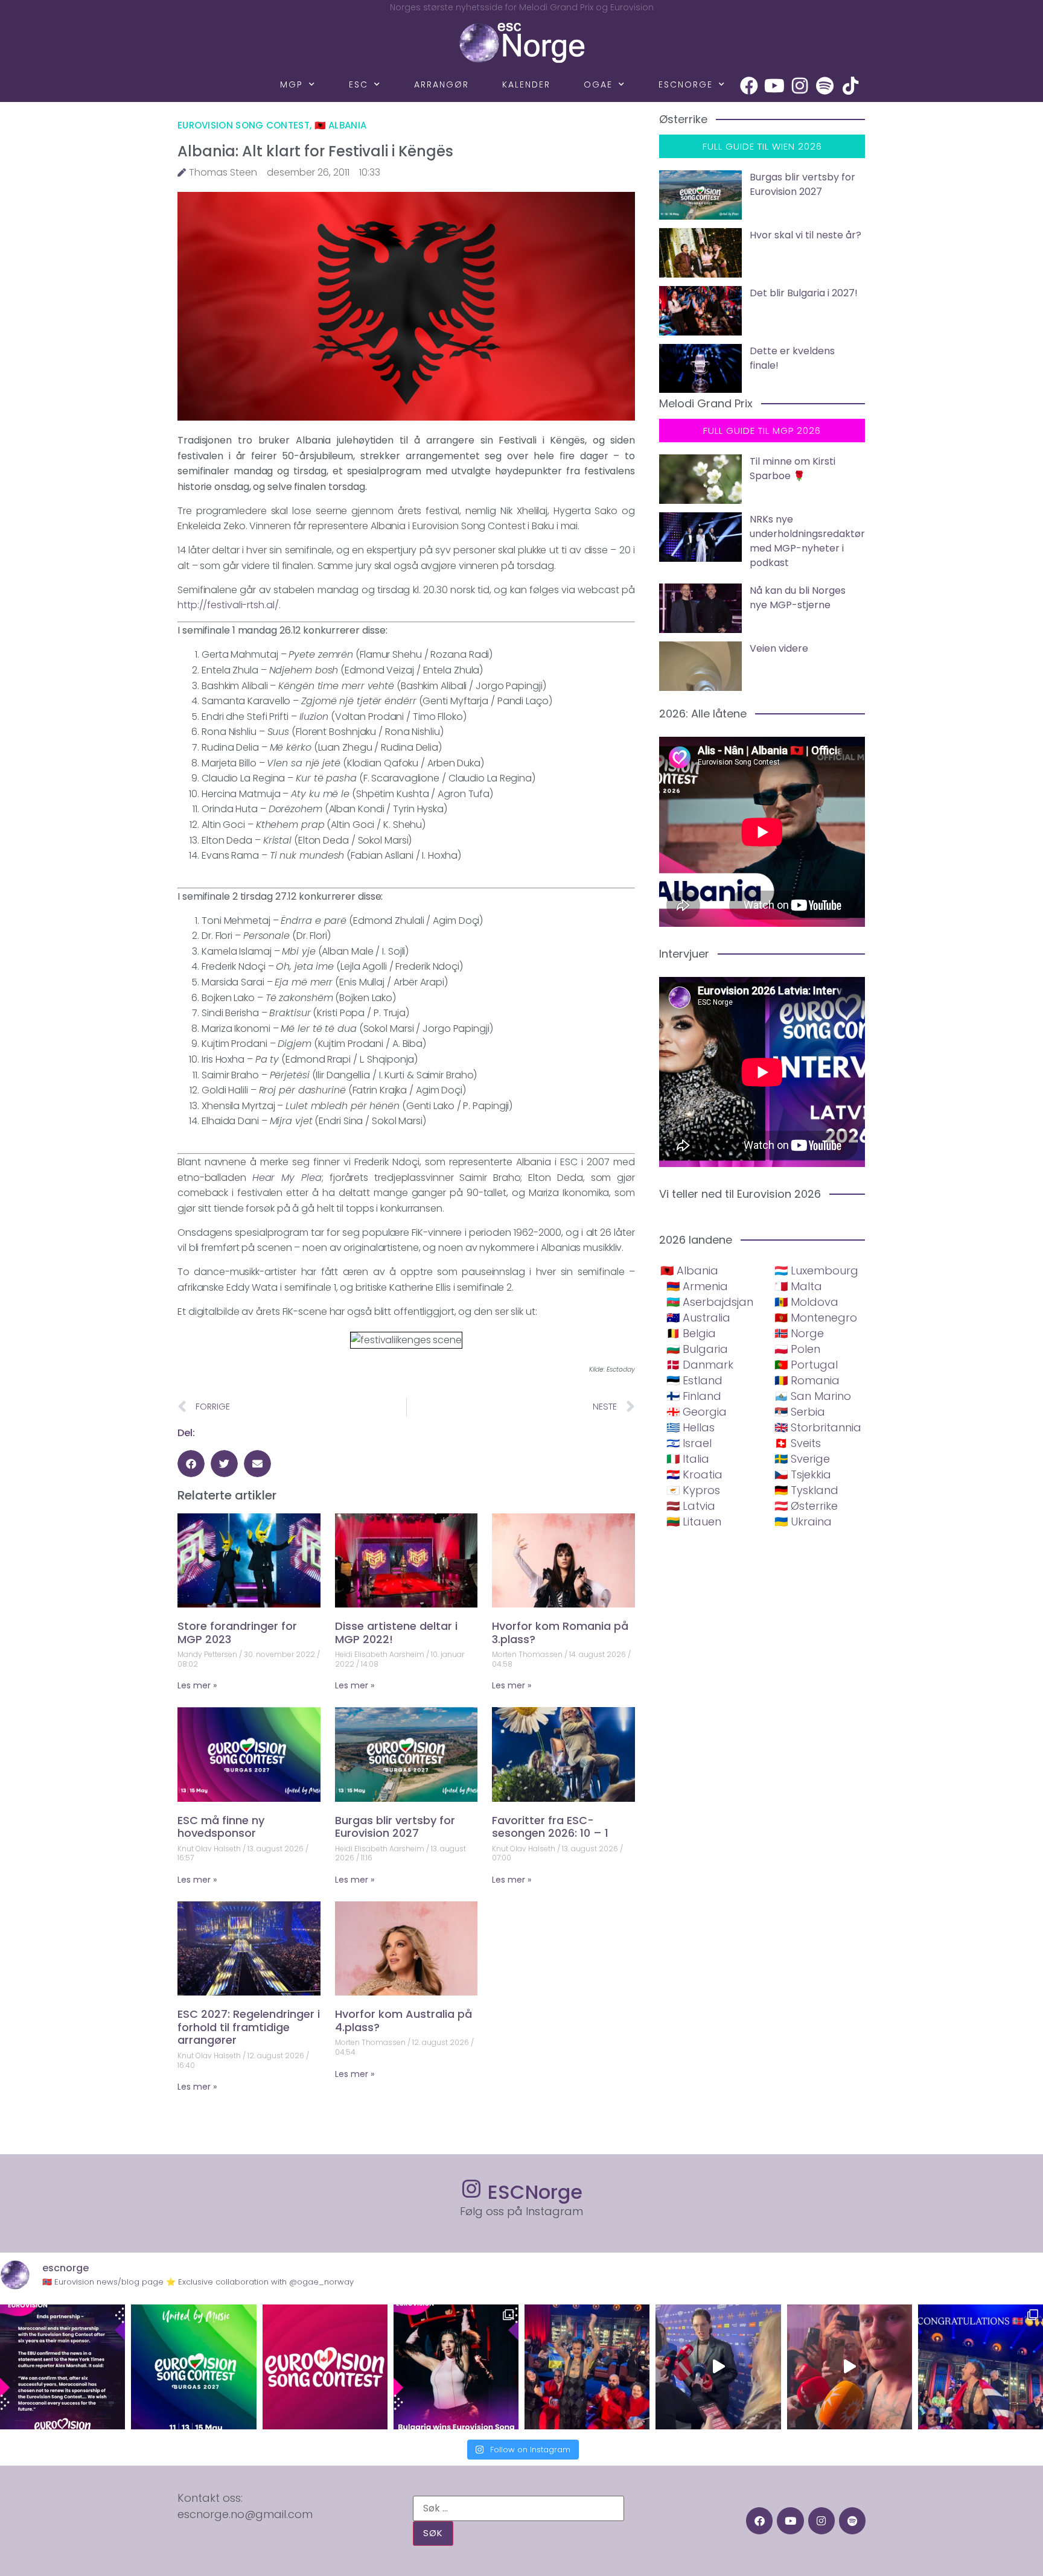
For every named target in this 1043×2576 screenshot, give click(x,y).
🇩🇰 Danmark (700, 1365)
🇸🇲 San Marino (813, 1396)
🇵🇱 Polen (797, 1349)
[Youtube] (774, 86)
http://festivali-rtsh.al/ (228, 605)
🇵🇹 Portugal (806, 1365)
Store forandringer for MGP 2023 (237, 1633)
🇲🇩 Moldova (806, 1302)
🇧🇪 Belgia (691, 1333)
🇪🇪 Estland (694, 1380)
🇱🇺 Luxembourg (816, 1271)
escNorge (686, 84)
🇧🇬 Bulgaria (697, 1349)
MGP (292, 84)
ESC (359, 84)
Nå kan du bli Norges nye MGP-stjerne (798, 598)
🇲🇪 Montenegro (816, 1318)
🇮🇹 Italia (688, 1459)
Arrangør (442, 84)
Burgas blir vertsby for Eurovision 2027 (395, 1827)
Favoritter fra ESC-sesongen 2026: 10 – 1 (550, 1827)
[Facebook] (749, 86)
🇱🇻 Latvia (691, 1506)
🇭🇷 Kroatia (694, 1474)
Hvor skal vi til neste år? (805, 235)
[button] (191, 1464)
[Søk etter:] (518, 2508)
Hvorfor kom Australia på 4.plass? (403, 2021)
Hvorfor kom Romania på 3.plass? (560, 1633)
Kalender (526, 84)
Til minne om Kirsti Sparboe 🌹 (793, 469)
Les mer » (197, 1685)
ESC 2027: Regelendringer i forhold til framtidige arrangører (249, 2027)
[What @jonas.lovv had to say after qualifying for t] (850, 2367)
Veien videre (779, 648)
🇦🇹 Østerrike (806, 1506)
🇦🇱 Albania (341, 125)
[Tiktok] (850, 86)
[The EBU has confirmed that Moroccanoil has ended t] (62, 2367)
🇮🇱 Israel (689, 1443)
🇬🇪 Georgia (697, 1412)
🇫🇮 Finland (694, 1396)
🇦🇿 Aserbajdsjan (710, 1302)
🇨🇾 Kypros (693, 1490)
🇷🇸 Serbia (800, 1412)
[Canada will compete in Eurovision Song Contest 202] (325, 2367)
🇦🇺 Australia (698, 1318)
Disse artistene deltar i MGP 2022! (396, 1633)
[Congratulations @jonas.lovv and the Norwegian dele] (981, 2367)
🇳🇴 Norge (799, 1333)
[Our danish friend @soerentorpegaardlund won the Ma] (718, 2367)
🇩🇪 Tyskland (806, 1490)
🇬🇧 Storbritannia (818, 1427)
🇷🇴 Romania (807, 1380)
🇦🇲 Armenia (697, 1286)
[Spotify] (825, 86)
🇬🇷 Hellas (691, 1427)
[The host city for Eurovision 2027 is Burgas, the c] (193, 2367)
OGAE (598, 84)
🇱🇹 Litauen (694, 1522)
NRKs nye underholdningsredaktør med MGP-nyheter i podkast (807, 541)
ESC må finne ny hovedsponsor (221, 1827)
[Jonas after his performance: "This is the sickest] (587, 2367)
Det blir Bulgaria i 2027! (804, 293)
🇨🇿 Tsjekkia (803, 1474)
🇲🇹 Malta (798, 1286)
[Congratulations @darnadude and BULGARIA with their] (456, 2367)
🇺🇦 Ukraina (803, 1522)
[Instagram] (800, 86)
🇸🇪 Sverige (802, 1459)
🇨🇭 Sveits (798, 1443)
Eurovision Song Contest (244, 125)
